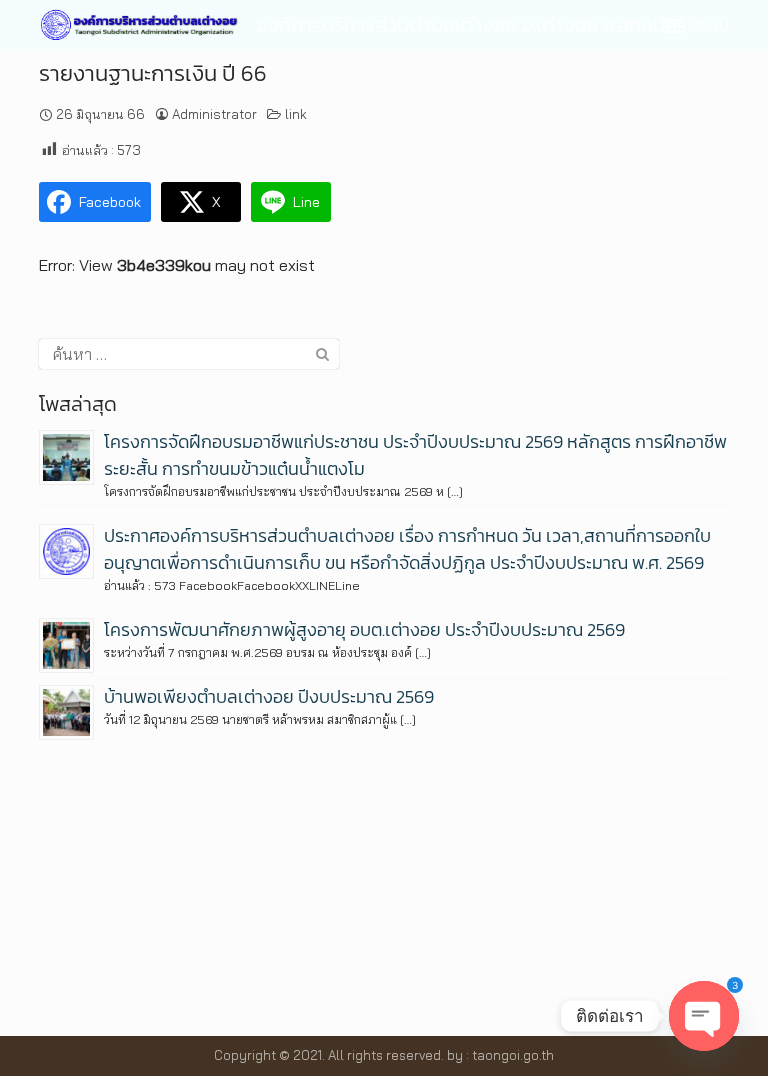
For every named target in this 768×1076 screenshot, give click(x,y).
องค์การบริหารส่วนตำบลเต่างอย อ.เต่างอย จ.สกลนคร (472, 25)
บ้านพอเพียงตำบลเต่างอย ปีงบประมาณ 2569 (269, 696)
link (296, 114)
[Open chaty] (704, 1016)
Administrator (214, 114)
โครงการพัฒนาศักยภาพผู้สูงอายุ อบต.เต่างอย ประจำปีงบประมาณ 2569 (364, 629)
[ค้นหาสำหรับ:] (189, 354)
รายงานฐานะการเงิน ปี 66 (153, 73)
